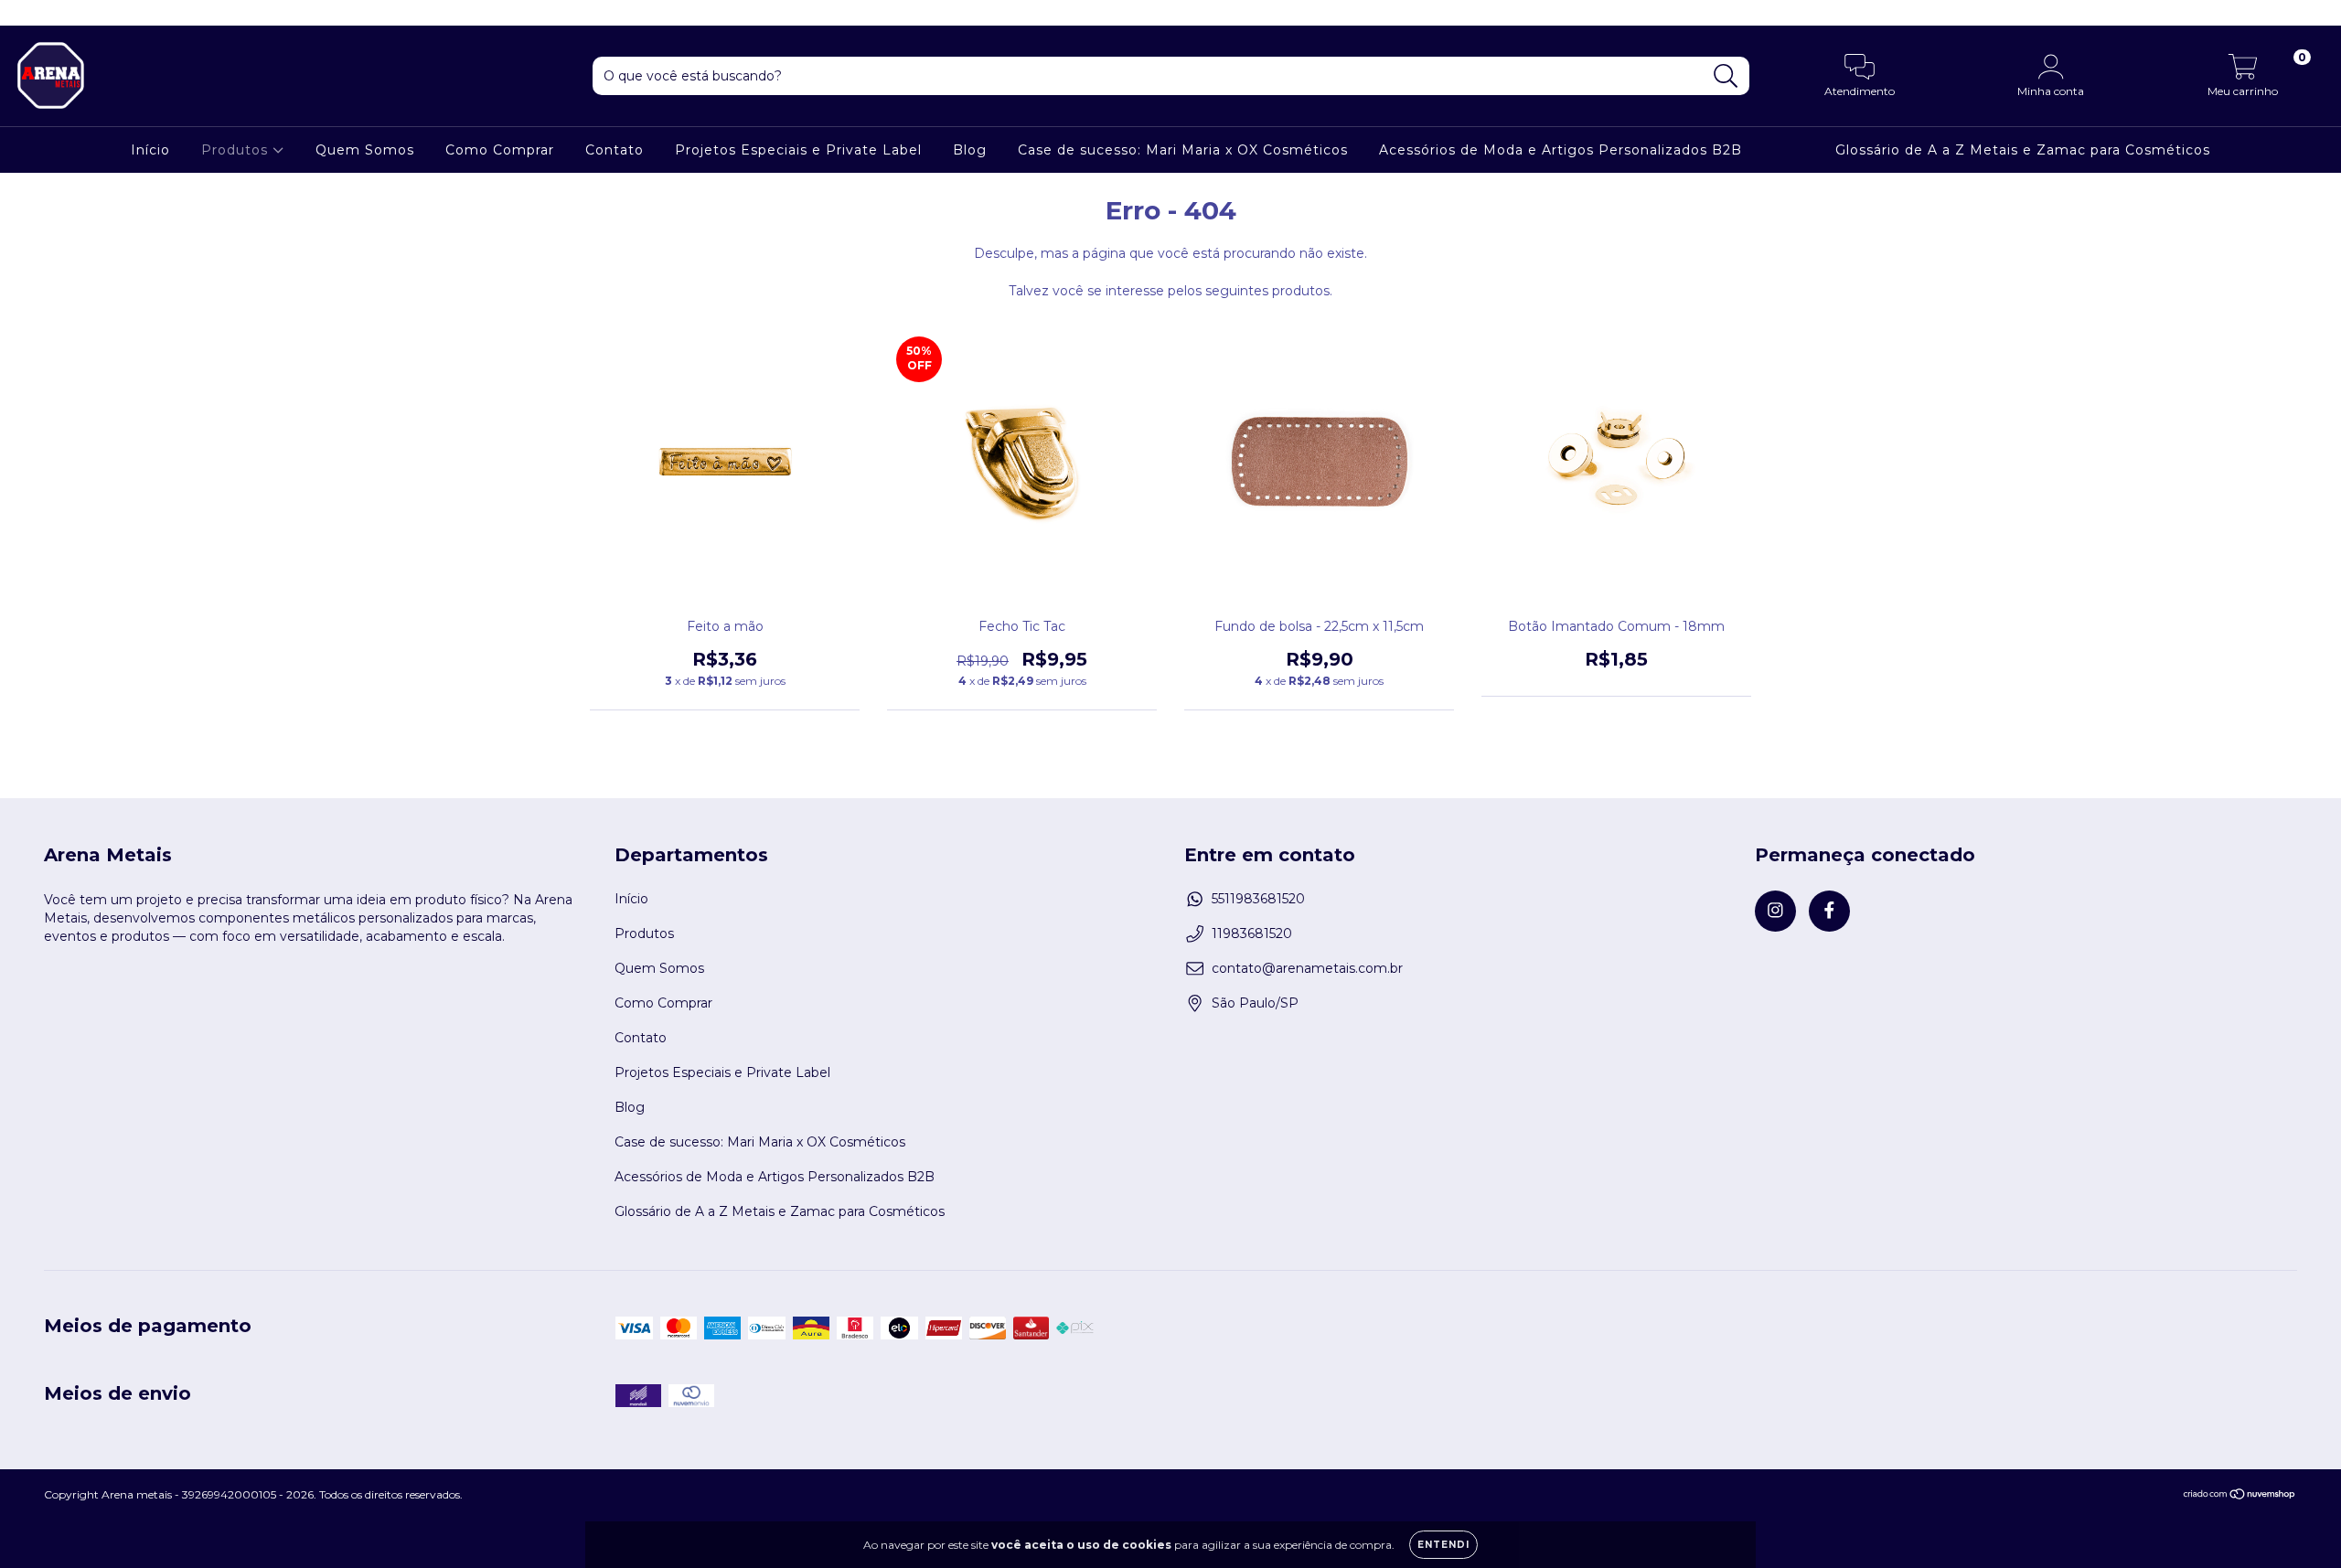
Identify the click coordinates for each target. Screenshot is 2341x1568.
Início (150, 150)
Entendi (1443, 1545)
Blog (970, 150)
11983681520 (1252, 933)
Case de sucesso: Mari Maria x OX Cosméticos (1183, 150)
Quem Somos (365, 150)
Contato (615, 150)
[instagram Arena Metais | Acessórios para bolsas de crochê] (27, 13)
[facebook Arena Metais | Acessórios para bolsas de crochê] (53, 13)
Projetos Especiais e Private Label (798, 150)
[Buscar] (1726, 76)
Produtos (237, 150)
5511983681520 (1258, 899)
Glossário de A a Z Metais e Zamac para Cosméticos (2023, 150)
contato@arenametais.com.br (1307, 968)
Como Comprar (500, 150)
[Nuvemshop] (2240, 1496)
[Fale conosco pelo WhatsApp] (2311, 1529)
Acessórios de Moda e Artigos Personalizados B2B (1561, 150)
